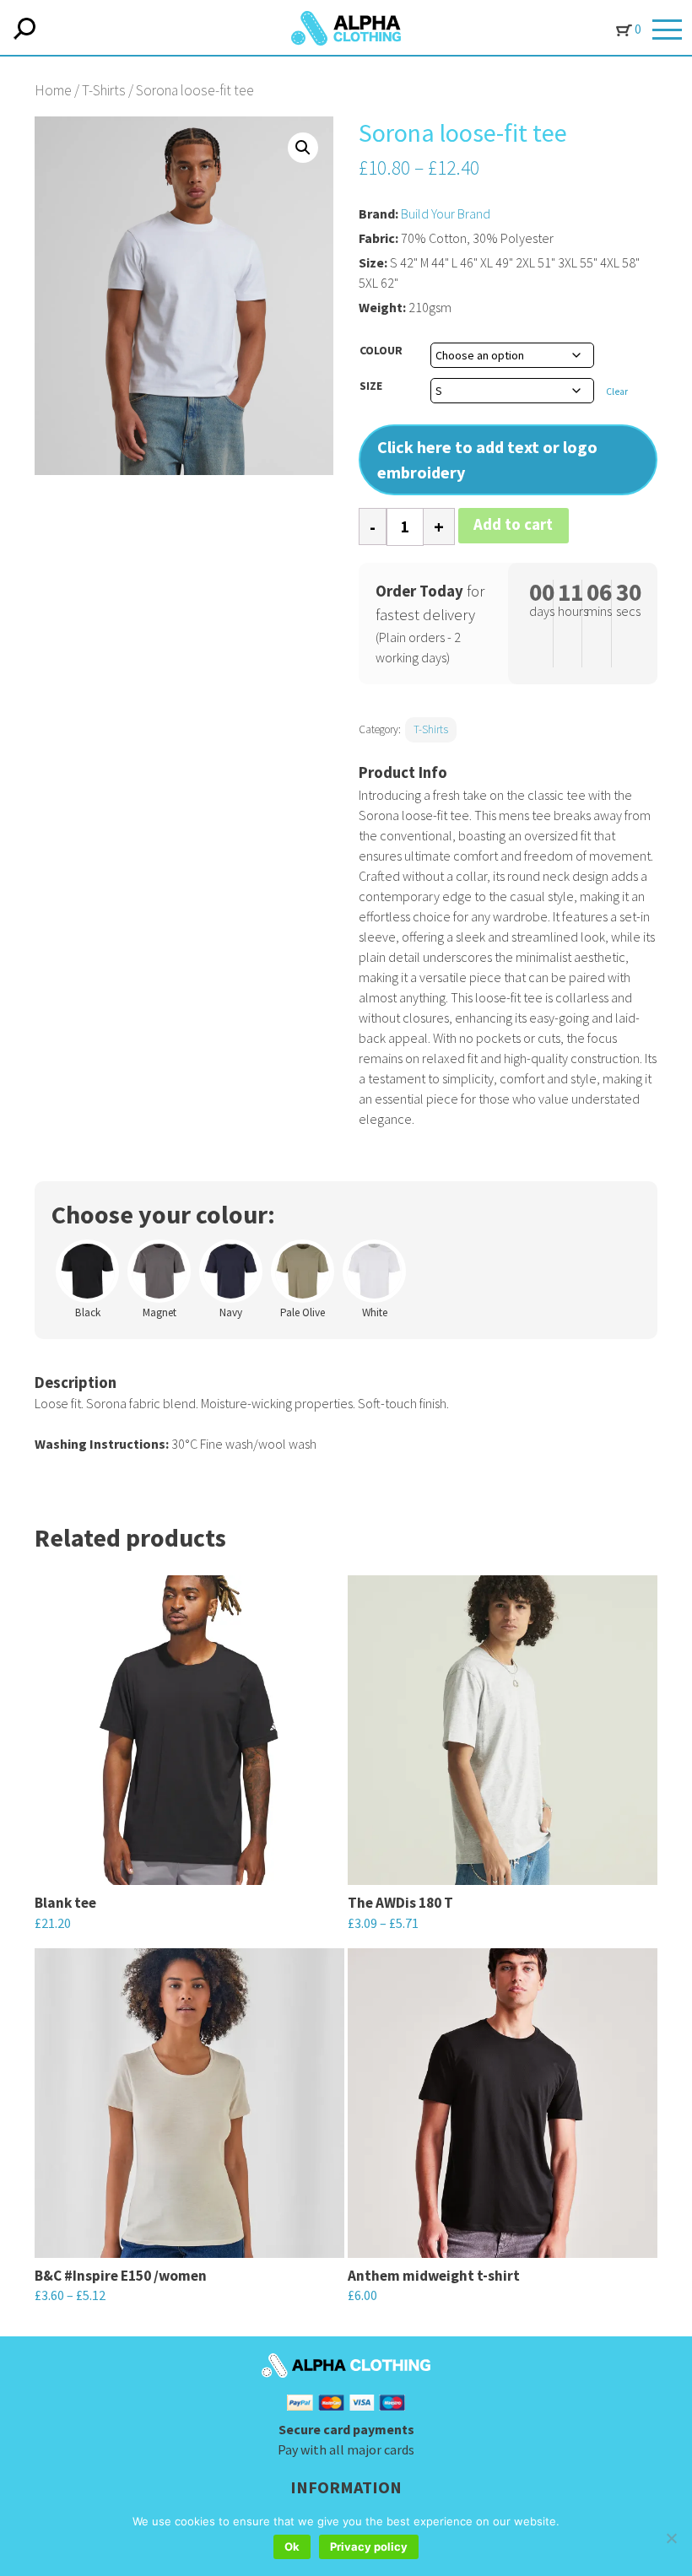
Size (371, 386)
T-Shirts (104, 90)
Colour (381, 350)
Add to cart (513, 524)
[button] (303, 148)
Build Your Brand (446, 213)
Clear (617, 392)
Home (53, 90)
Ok (292, 2546)
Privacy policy (369, 2546)
